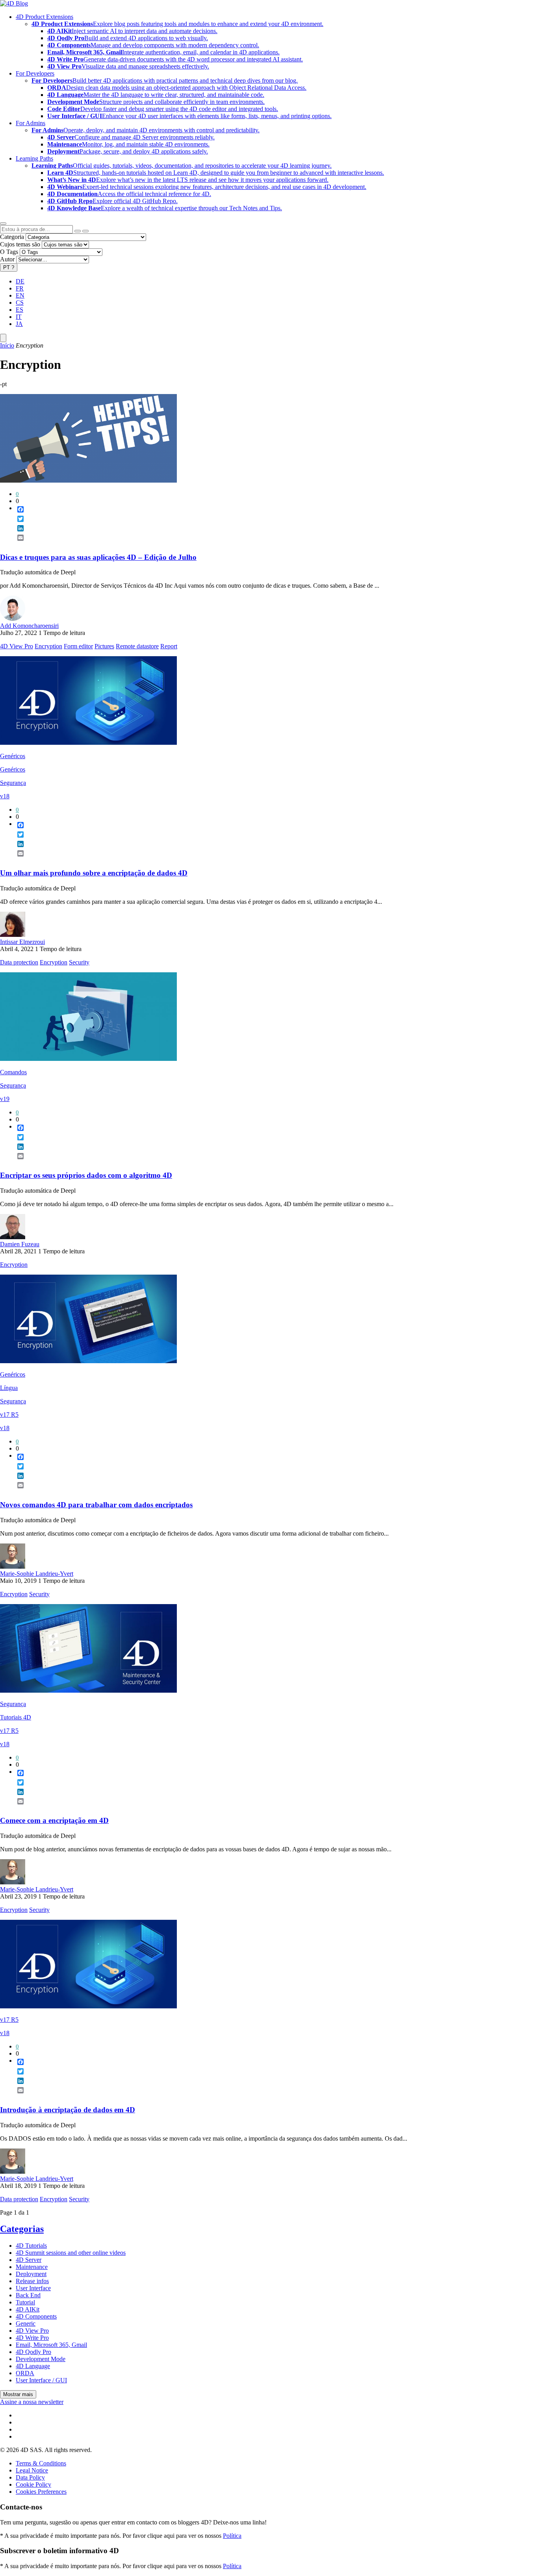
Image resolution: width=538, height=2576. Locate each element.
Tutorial (25, 2302)
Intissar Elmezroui (22, 942)
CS (20, 303)
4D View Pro (17, 646)
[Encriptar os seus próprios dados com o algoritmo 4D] (88, 1059)
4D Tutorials (31, 2246)
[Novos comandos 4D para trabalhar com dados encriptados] (88, 1361)
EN (20, 295)
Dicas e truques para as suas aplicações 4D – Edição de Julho (98, 557)
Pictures (104, 646)
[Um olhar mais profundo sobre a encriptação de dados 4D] (88, 743)
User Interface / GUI (41, 2380)
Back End (28, 2295)
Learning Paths (34, 158)
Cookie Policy (33, 2484)
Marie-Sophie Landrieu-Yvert (37, 1574)
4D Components (36, 2316)
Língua (9, 1388)
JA (19, 324)
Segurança (13, 783)
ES (19, 310)
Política (232, 2536)
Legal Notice (32, 2470)
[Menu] (3, 338)
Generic (26, 2323)
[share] (17, 544)
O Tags (9, 252)
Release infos (32, 2281)
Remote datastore (137, 646)
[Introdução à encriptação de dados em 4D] (88, 2006)
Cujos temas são (20, 244)
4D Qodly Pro (33, 2352)
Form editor (78, 646)
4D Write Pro (32, 2338)
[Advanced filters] (78, 231)
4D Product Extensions (45, 17)
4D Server (29, 2260)
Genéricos (13, 756)
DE (20, 281)
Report (169, 646)
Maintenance (32, 2267)
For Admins (31, 123)
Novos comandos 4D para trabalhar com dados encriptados (96, 1505)
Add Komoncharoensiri (29, 626)
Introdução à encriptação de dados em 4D (68, 2110)
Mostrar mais (18, 2394)
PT (9, 267)
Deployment (31, 2274)
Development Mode (41, 2359)
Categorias (22, 2229)
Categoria (12, 237)
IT (19, 317)
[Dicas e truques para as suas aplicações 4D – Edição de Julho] (88, 480)
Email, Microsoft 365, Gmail (51, 2345)
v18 (5, 796)
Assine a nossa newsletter (32, 2402)
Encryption (48, 646)
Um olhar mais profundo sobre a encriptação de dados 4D (94, 873)
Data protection (19, 962)
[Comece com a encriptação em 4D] (88, 1690)
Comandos (13, 1072)
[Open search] (3, 224)
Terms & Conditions (41, 2463)
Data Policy (30, 2477)
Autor (7, 259)
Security (79, 962)
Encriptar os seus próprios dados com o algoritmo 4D (86, 1175)
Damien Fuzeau (20, 1244)
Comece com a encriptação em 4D (54, 1820)
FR (20, 288)
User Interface (33, 2288)
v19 (5, 1099)
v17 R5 (9, 1415)
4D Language (33, 2366)
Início (7, 345)
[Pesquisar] (85, 231)
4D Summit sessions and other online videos (71, 2253)
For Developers (35, 73)
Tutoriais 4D (16, 1717)
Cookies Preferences (41, 2492)
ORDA (25, 2373)
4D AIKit (28, 2309)
